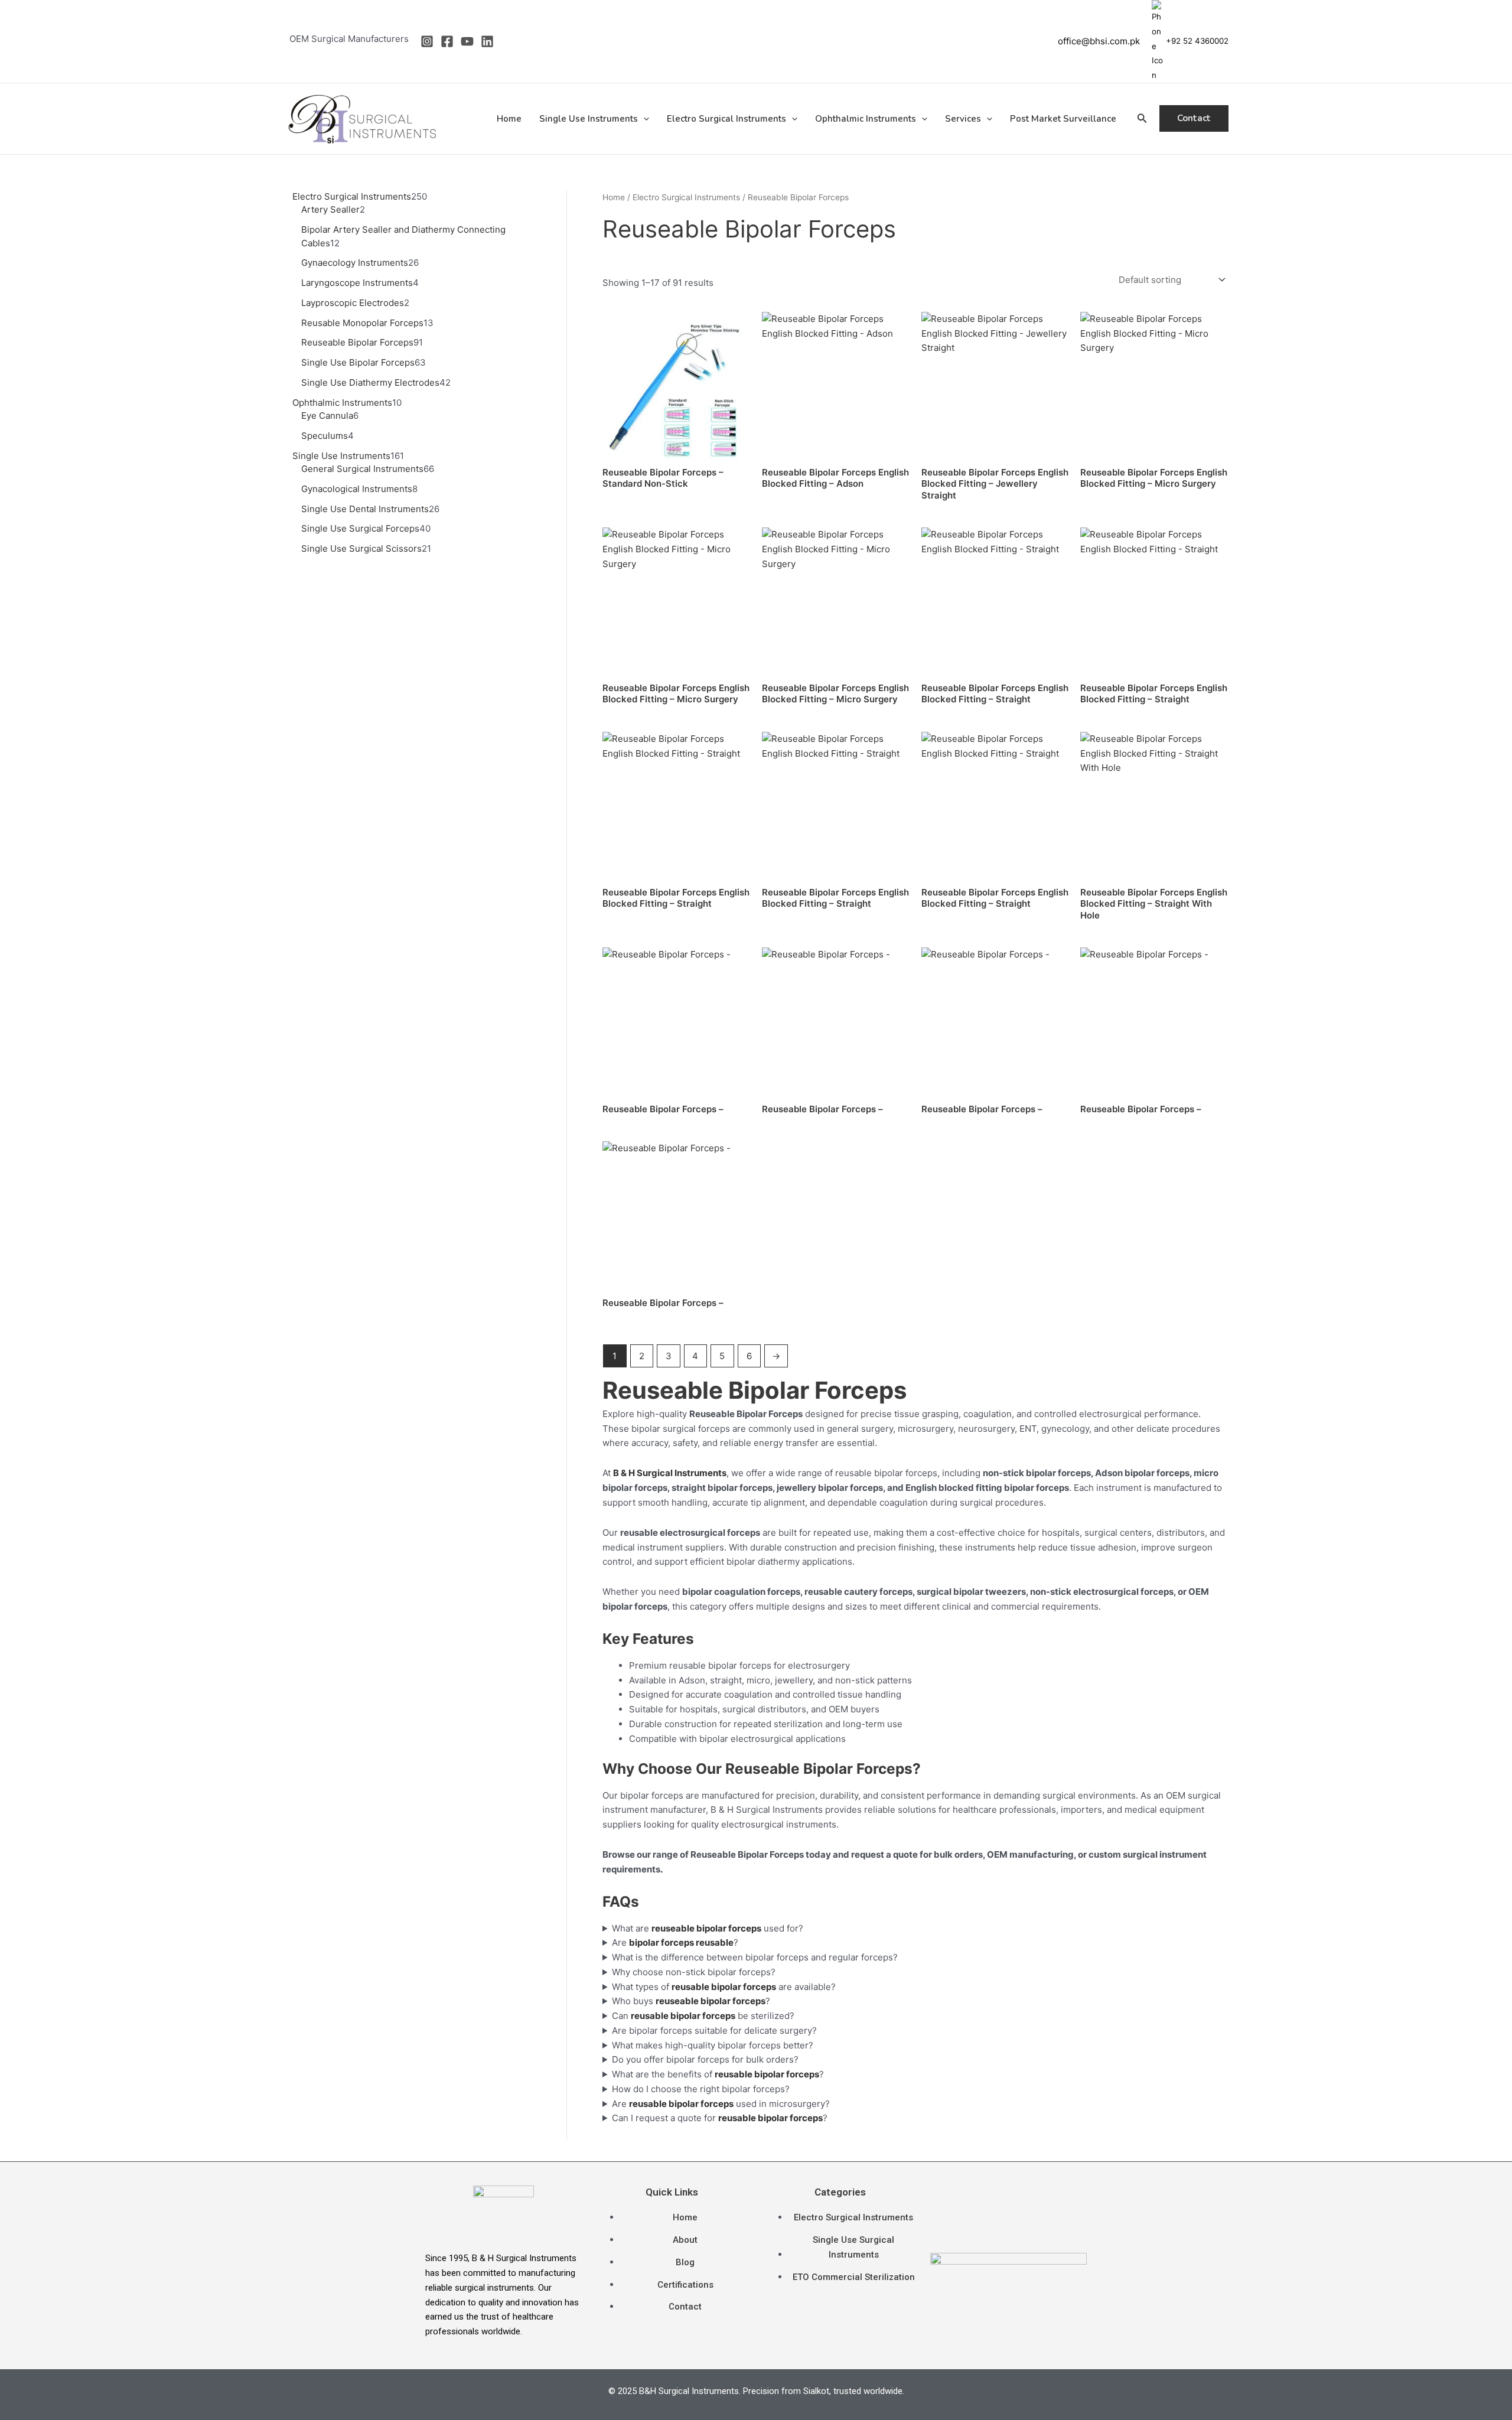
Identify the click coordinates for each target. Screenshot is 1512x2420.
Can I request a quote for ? (720, 2118)
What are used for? (708, 1928)
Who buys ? (691, 2001)
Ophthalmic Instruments (866, 119)
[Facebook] (447, 41)
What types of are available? (724, 1987)
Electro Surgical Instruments (726, 119)
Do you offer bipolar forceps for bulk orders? (705, 2059)
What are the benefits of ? (718, 2074)
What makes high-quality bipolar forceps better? (713, 2045)
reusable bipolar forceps (683, 2016)
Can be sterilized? (703, 2016)
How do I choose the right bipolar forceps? (701, 2089)
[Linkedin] (487, 41)
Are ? (675, 1942)
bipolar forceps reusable (681, 1942)
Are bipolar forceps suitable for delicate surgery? (714, 2030)
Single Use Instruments (589, 119)
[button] (643, 119)
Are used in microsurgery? (721, 2104)
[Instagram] (427, 41)
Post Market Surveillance (1063, 119)
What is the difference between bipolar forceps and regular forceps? (755, 1957)
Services (963, 119)
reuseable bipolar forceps (711, 2001)
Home (509, 119)
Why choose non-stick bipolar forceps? (694, 1972)
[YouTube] (467, 41)
